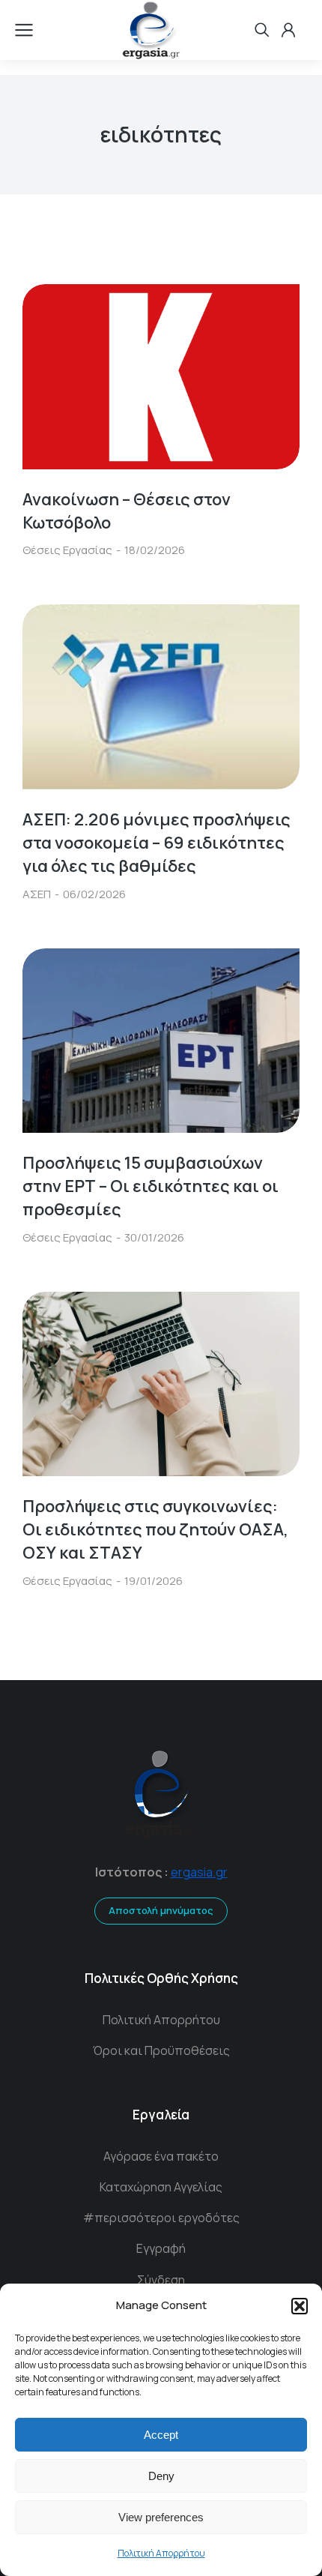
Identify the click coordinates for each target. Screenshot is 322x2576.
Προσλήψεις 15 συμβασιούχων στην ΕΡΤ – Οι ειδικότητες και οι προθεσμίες (151, 1186)
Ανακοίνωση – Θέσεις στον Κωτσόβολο (127, 511)
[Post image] (161, 377)
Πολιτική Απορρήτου (161, 2553)
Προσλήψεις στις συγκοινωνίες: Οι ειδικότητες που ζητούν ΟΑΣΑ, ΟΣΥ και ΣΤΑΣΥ (155, 1529)
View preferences (161, 2517)
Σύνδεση (161, 2280)
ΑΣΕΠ (37, 894)
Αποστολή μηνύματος (161, 1910)
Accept (161, 2435)
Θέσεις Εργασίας (67, 550)
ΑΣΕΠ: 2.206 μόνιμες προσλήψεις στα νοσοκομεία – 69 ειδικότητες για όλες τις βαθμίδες (157, 843)
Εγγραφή (161, 2248)
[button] (300, 2306)
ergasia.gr (199, 1872)
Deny (161, 2476)
